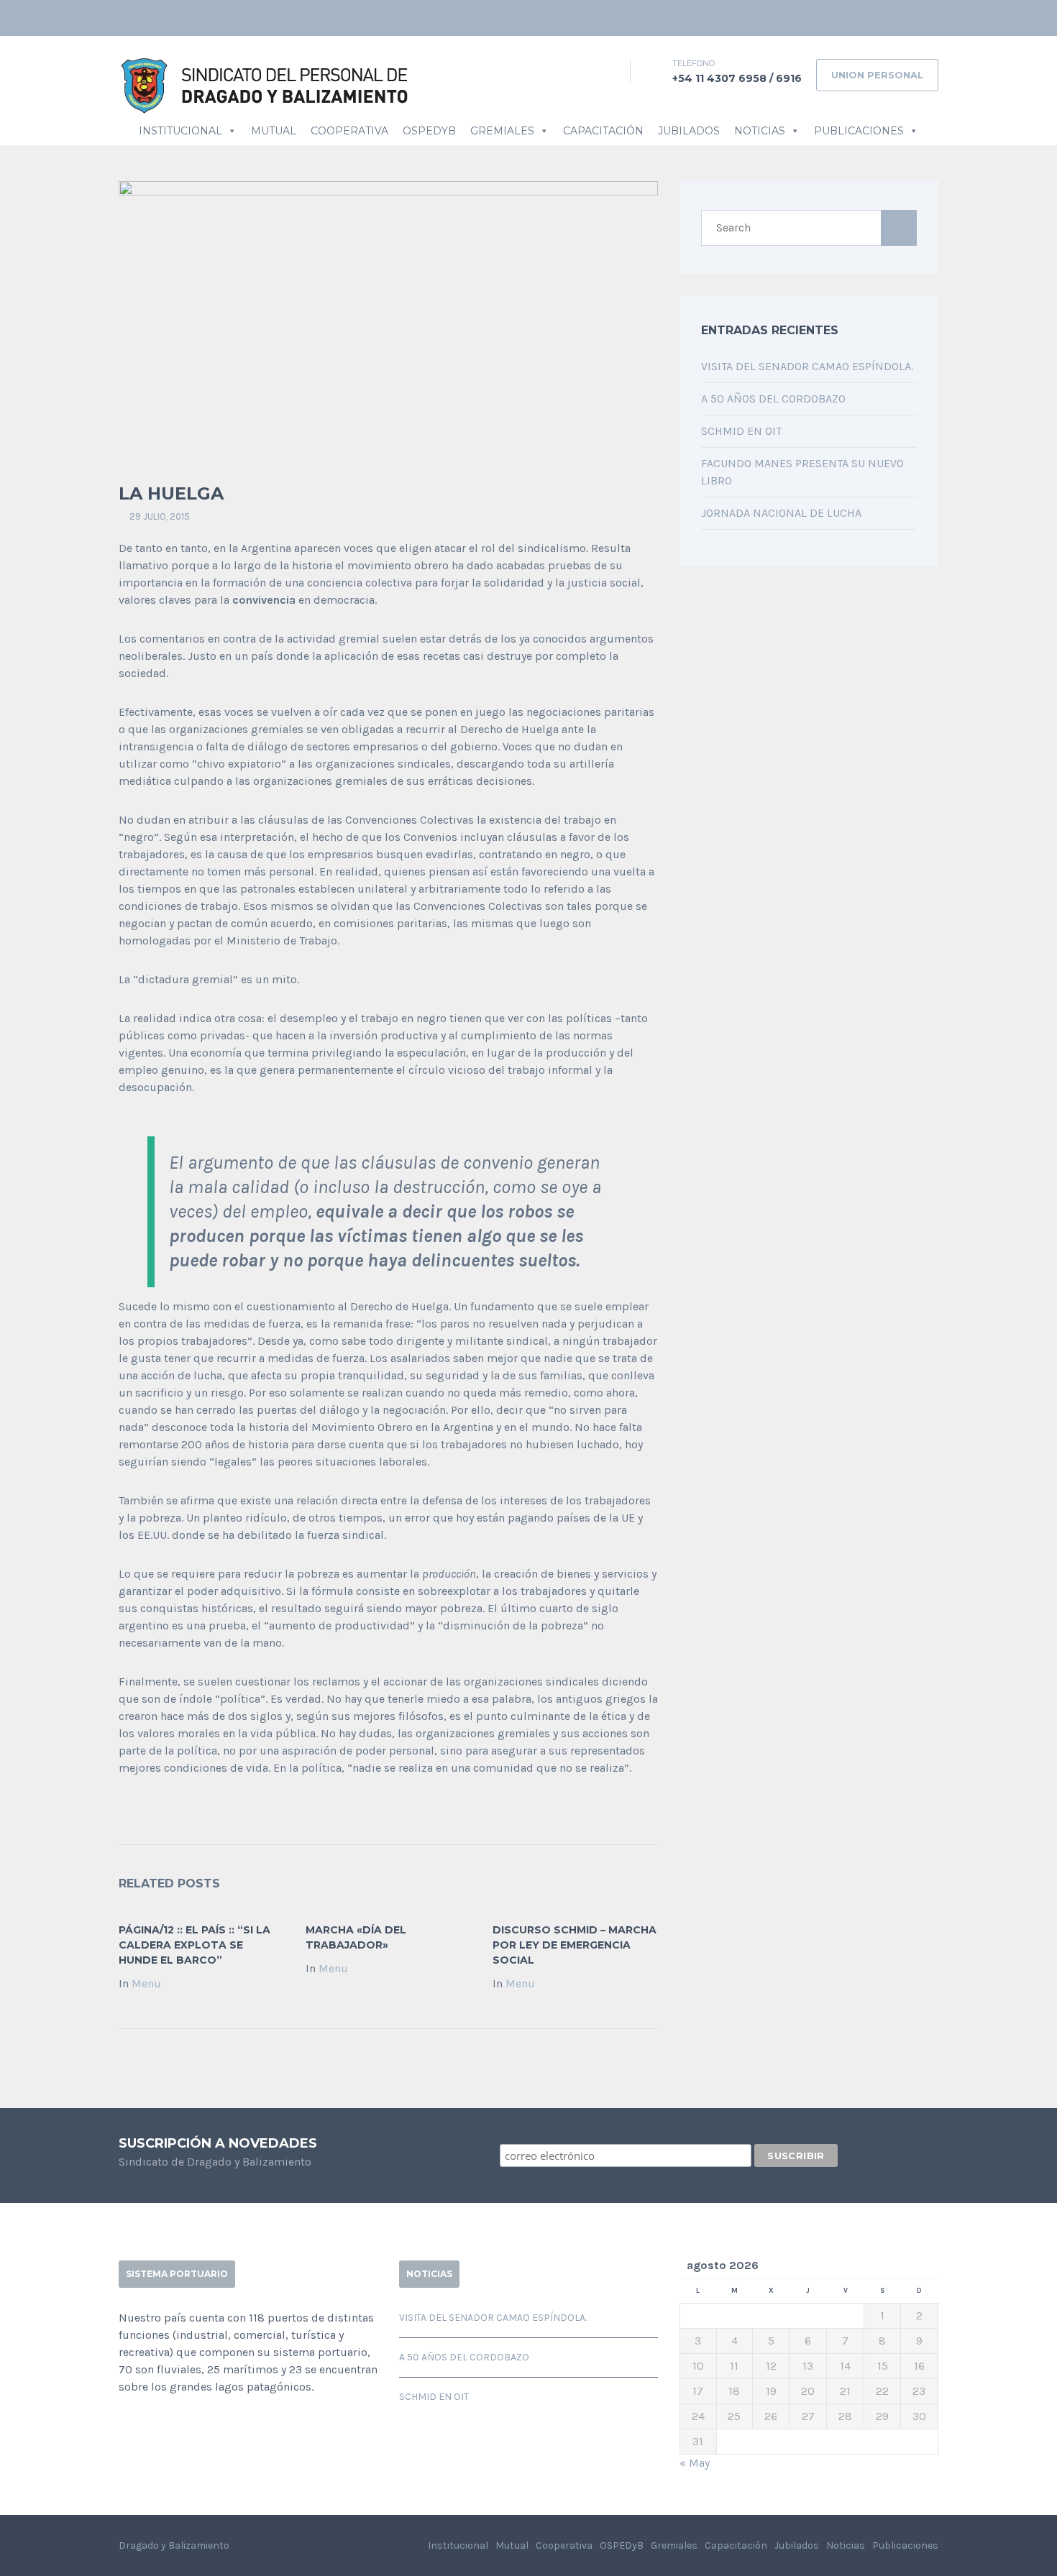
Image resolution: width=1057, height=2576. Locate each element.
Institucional (180, 131)
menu (146, 1983)
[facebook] (906, 18)
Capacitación (603, 131)
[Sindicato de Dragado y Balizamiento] (265, 84)
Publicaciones (859, 131)
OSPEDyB (429, 131)
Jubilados (689, 131)
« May (695, 2463)
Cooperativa (349, 131)
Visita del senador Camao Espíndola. (807, 366)
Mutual (274, 131)
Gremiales (502, 131)
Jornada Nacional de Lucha (781, 513)
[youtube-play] (928, 18)
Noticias (760, 131)
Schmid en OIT (741, 431)
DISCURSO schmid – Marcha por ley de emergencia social (575, 1945)
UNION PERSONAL (877, 75)
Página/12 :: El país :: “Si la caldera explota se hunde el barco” (195, 1945)
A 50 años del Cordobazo (773, 399)
